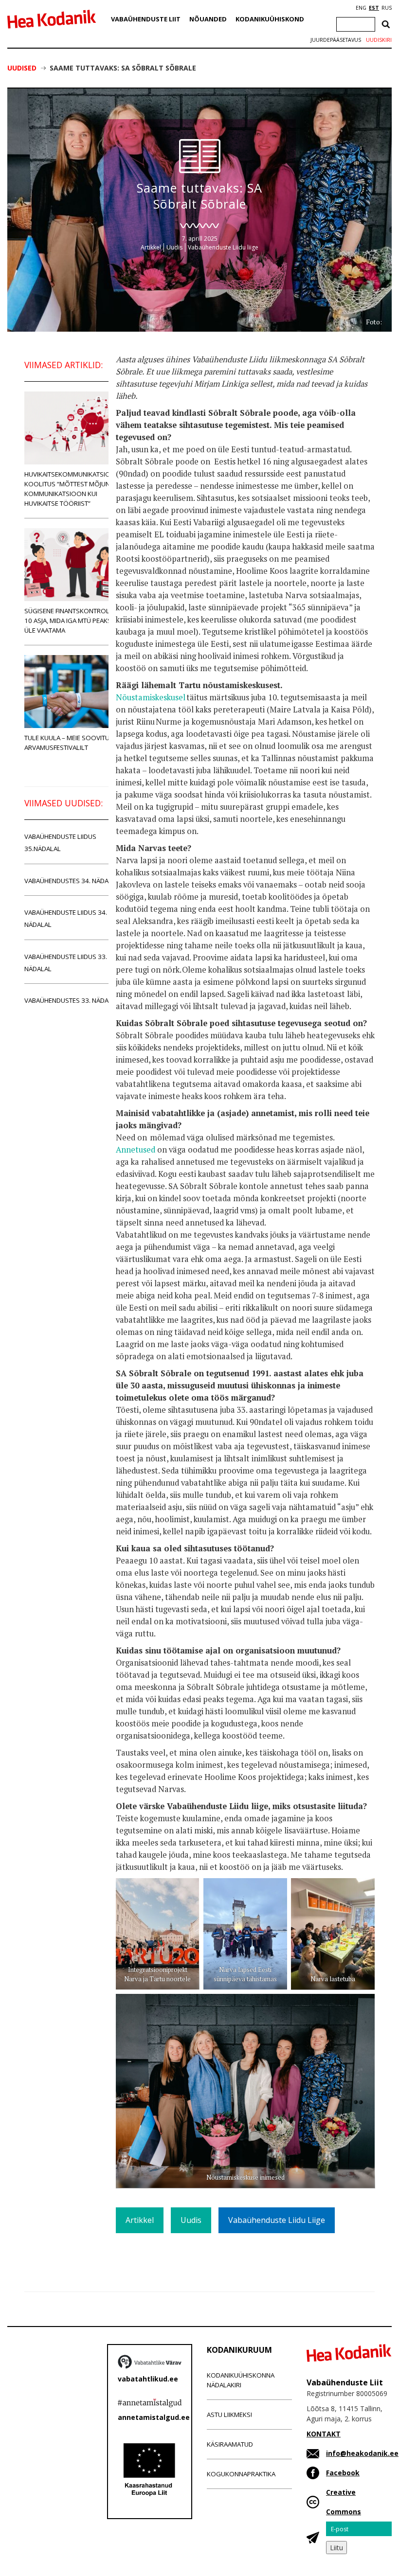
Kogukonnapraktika (241, 2474)
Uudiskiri (379, 40)
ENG (361, 8)
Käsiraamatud (230, 2444)
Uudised (22, 68)
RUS (387, 8)
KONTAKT (324, 2434)
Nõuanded (208, 19)
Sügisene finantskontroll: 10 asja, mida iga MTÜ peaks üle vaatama (69, 621)
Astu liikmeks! (229, 2415)
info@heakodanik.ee (362, 2453)
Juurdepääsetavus (336, 40)
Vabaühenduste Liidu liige (223, 247)
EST (374, 8)
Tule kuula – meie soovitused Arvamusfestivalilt (73, 743)
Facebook (343, 2473)
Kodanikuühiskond (270, 19)
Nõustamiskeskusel (151, 697)
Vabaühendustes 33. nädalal (72, 1000)
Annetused (136, 1150)
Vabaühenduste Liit (146, 19)
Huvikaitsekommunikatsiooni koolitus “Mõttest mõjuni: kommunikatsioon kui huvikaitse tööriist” (73, 489)
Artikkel (151, 247)
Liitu (336, 2548)
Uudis (174, 247)
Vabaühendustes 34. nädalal (72, 881)
